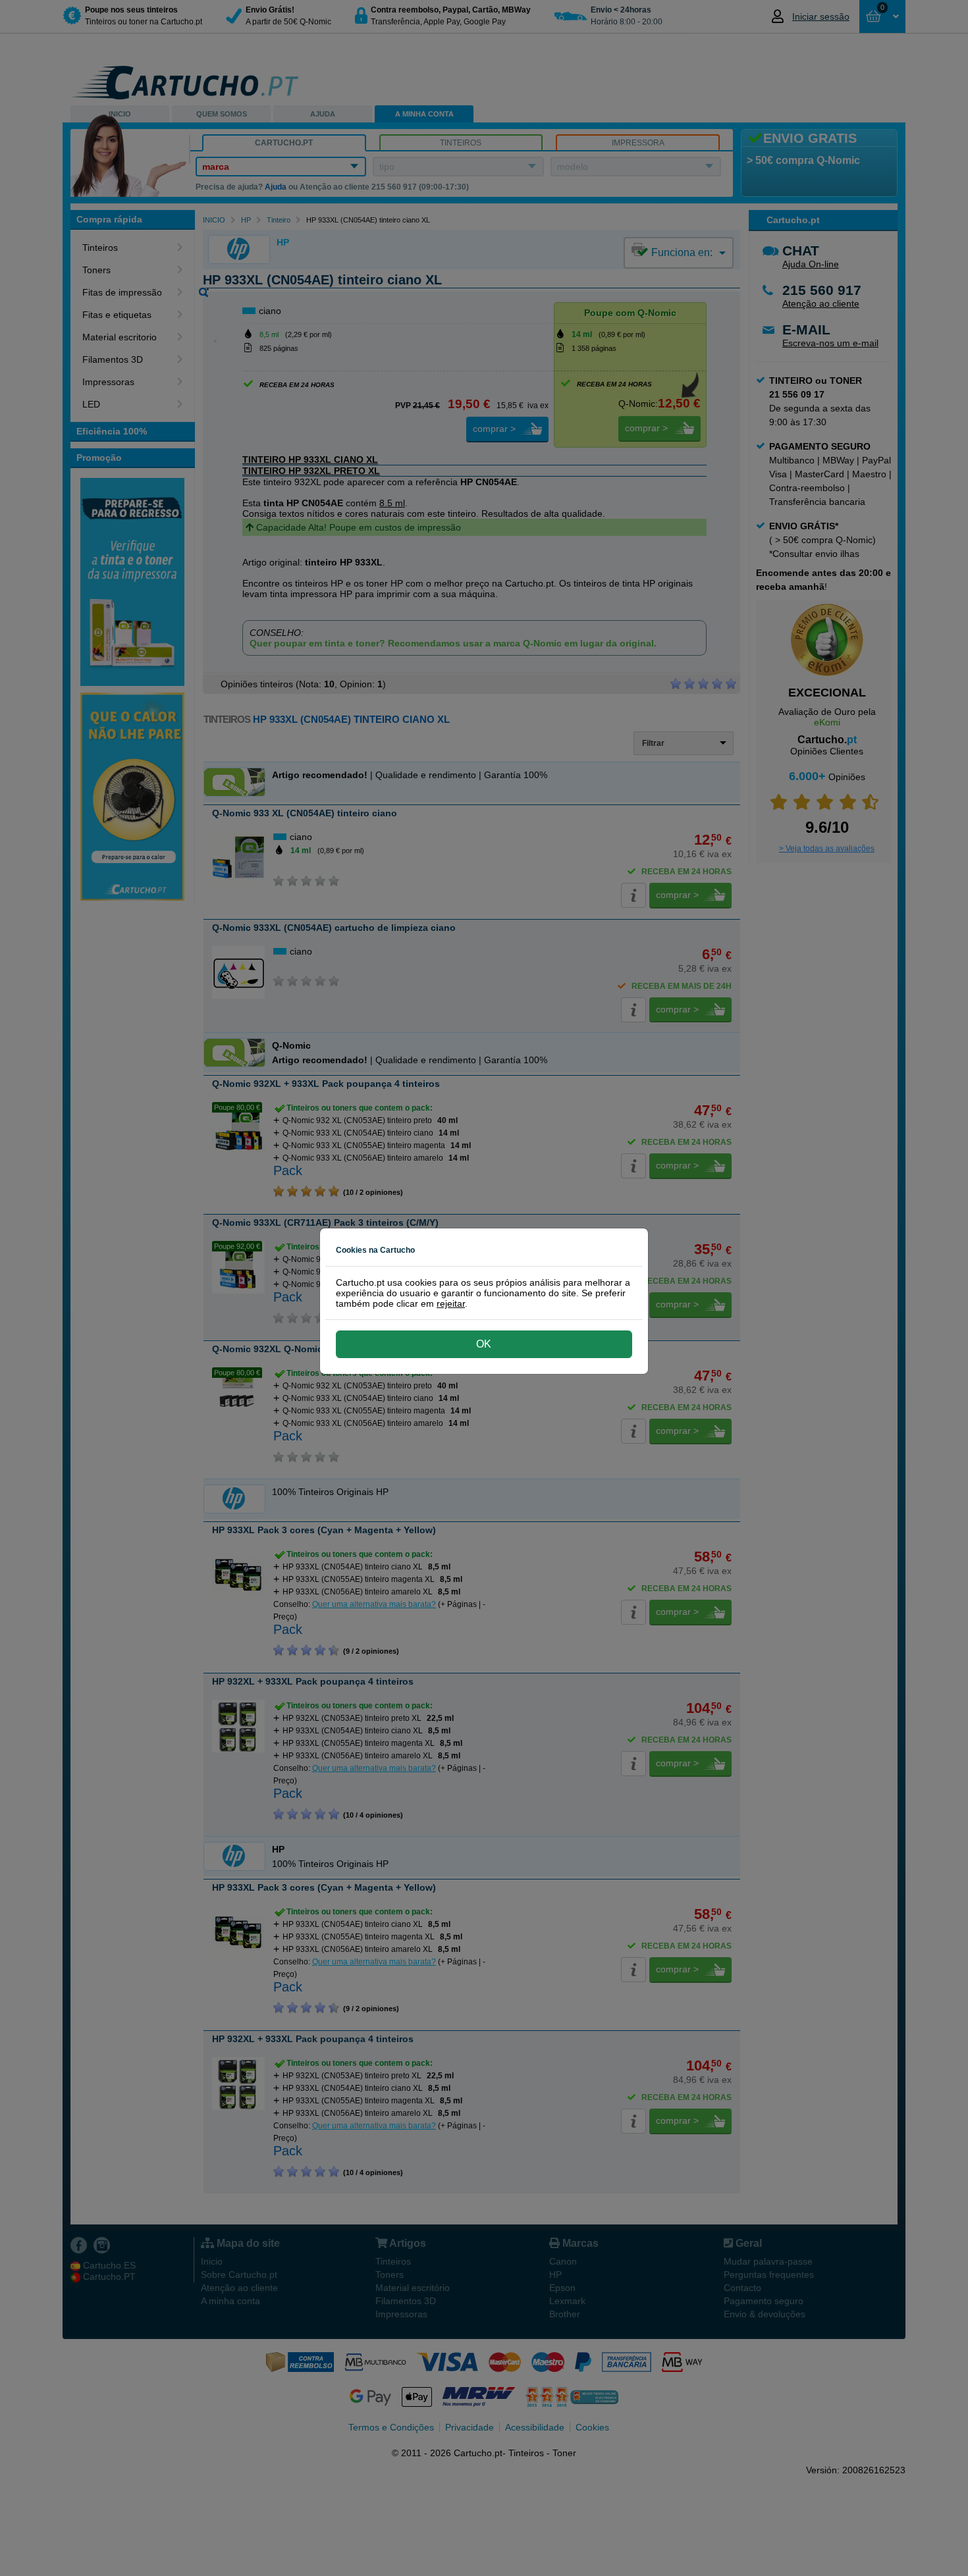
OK (484, 1344)
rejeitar (451, 1303)
